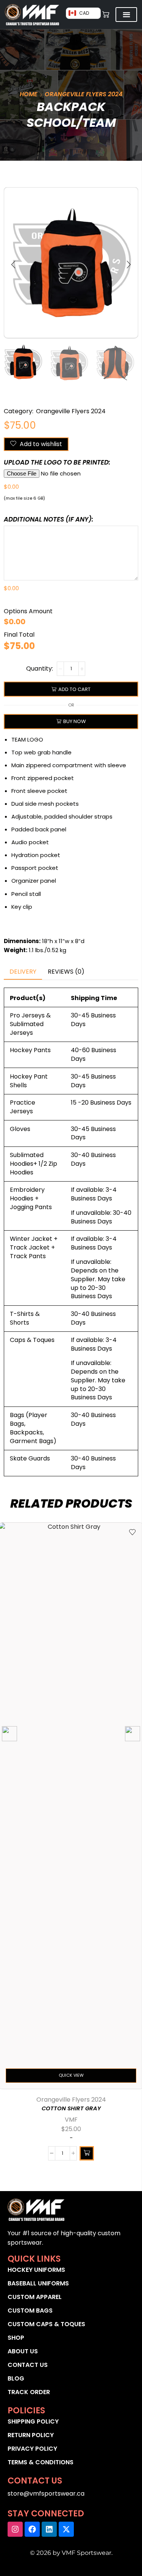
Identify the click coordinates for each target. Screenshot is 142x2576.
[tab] (23, 972)
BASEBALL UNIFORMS (38, 2283)
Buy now (75, 721)
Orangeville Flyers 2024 (84, 94)
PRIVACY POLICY (32, 2449)
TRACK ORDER (29, 2392)
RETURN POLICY (31, 2435)
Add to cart (74, 689)
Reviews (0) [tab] (66, 972)
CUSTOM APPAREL (35, 2297)
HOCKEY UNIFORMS (36, 2270)
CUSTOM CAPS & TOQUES (46, 2324)
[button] (13, 265)
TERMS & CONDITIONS (41, 2462)
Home (29, 94)
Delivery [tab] (23, 972)
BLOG (16, 2378)
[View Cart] (106, 15)
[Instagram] (15, 2529)
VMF (71, 2120)
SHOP (16, 2338)
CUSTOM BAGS (30, 2311)
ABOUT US (23, 2351)
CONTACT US (28, 2365)
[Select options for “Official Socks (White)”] (87, 2153)
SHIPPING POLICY (33, 2421)
